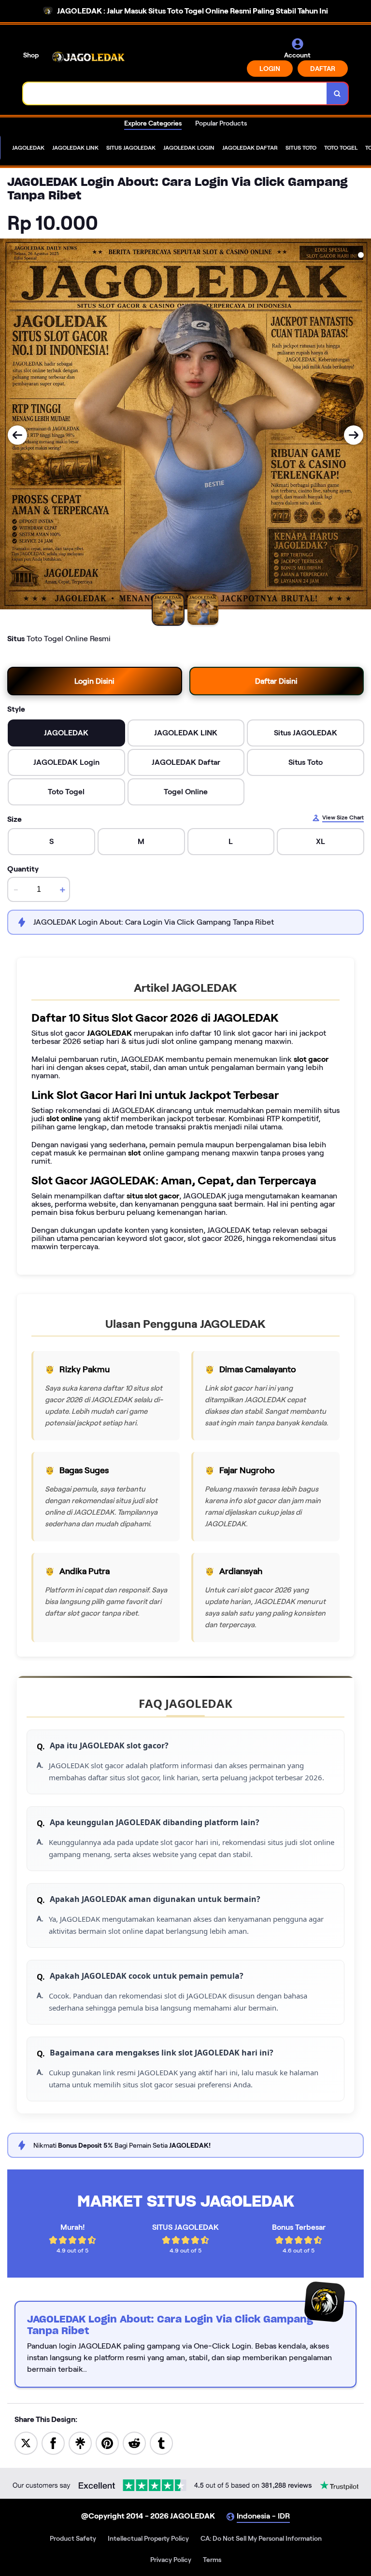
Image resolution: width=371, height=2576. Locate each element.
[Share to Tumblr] (161, 2442)
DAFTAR (323, 69)
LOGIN (270, 69)
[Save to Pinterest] (107, 2442)
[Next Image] (354, 435)
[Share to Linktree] (80, 2442)
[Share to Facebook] (53, 2442)
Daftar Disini (276, 681)
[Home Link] (88, 57)
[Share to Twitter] (26, 2442)
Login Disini (94, 681)
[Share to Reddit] (134, 2442)
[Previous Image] (17, 435)
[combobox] (175, 93)
